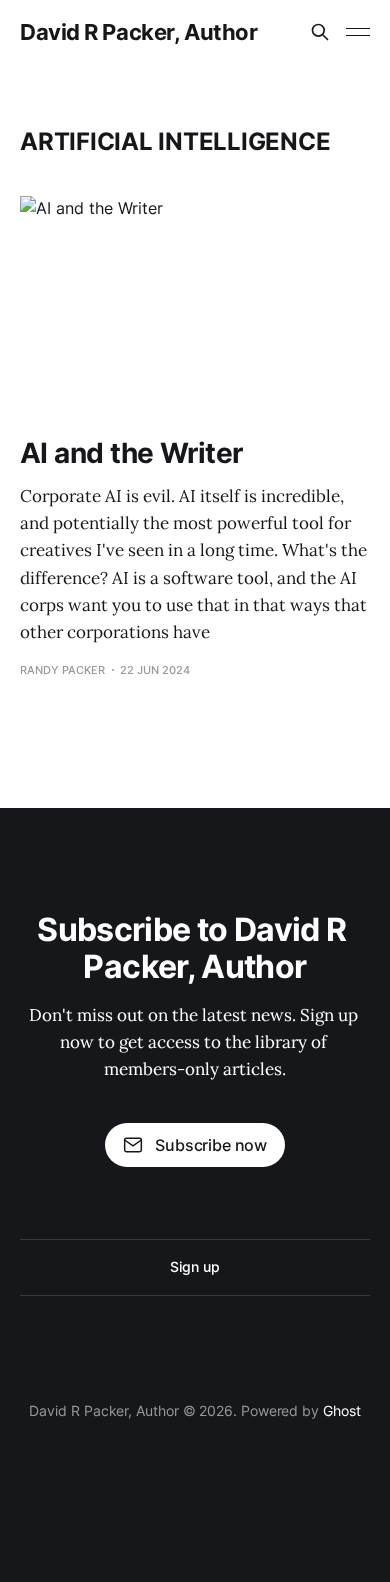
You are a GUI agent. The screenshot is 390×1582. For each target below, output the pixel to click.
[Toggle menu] (358, 32)
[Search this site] (320, 32)
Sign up (194, 1266)
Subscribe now (211, 1145)
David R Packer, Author (138, 32)
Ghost (342, 1410)
